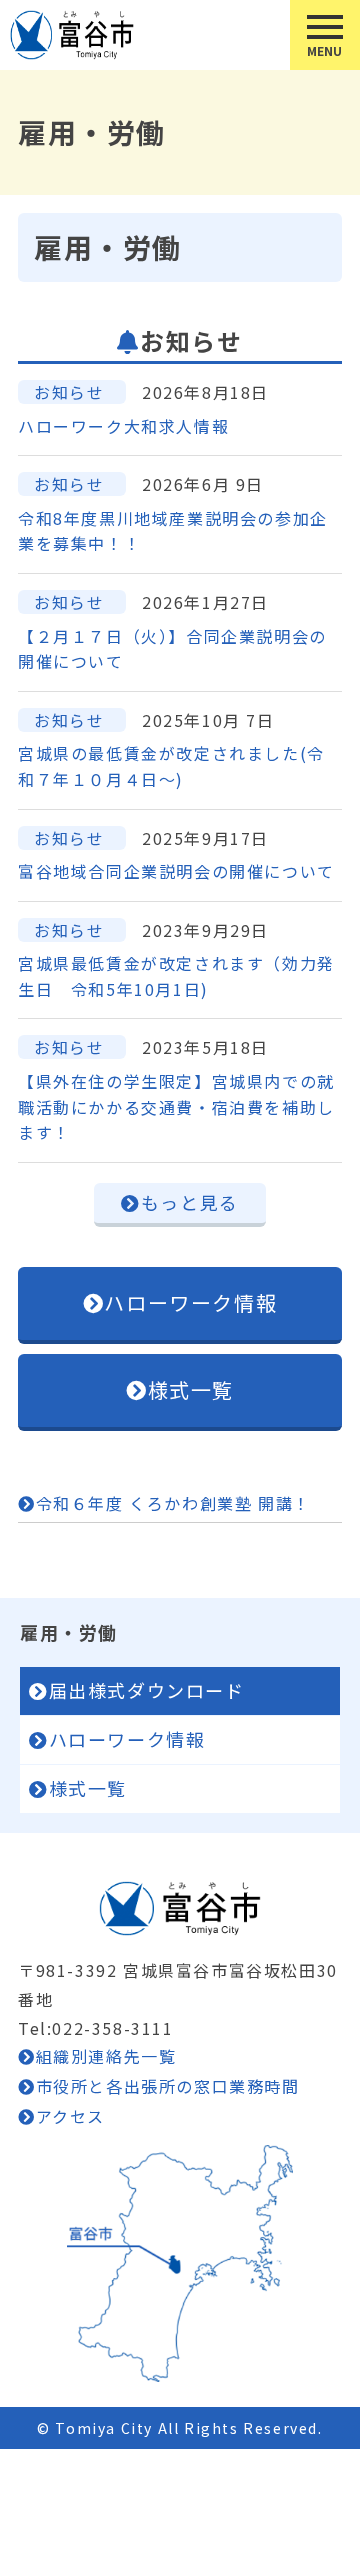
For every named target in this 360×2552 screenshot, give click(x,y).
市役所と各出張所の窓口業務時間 (168, 2086)
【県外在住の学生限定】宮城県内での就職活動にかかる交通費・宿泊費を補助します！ (176, 1106)
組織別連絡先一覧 (106, 2056)
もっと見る (190, 1202)
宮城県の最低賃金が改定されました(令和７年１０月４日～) (171, 766)
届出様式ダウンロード (147, 1690)
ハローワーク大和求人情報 (123, 426)
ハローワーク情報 (190, 1302)
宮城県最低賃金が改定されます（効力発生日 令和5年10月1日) (176, 976)
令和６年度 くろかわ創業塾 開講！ (173, 1503)
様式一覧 (191, 1389)
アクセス (70, 2116)
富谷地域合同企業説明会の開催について (176, 871)
